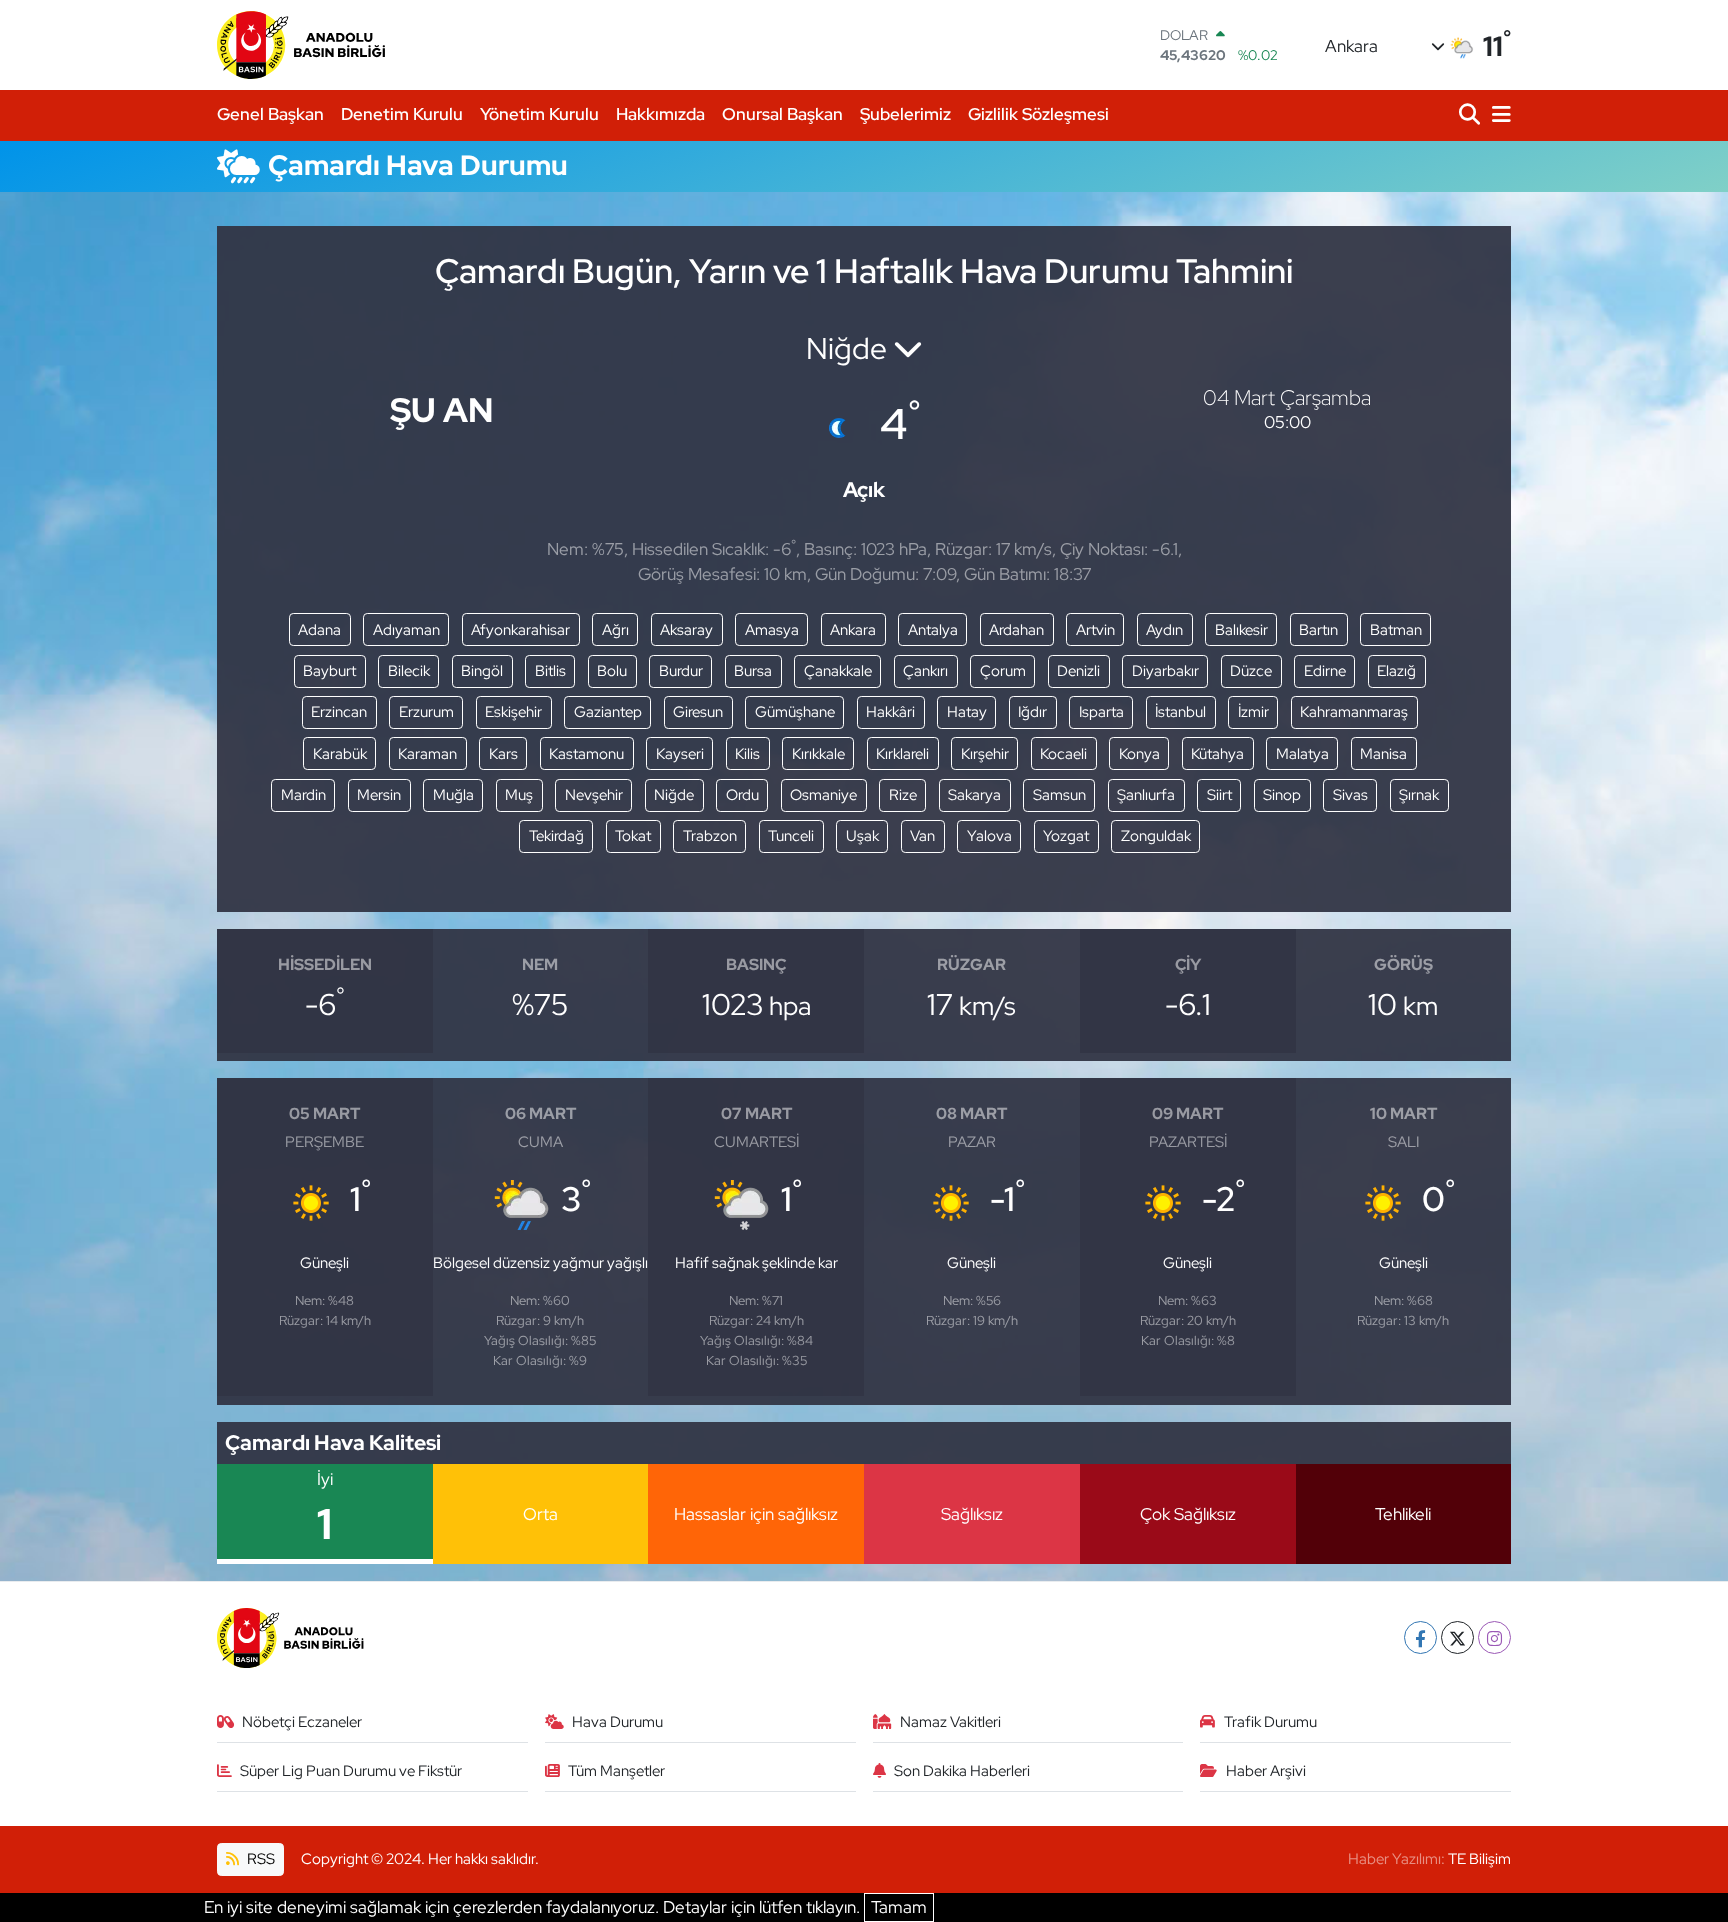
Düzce (1251, 671)
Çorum (1003, 671)
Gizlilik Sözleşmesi (1038, 114)
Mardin (303, 795)
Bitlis (550, 671)
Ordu (742, 795)
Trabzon (710, 836)
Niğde (674, 795)
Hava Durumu (617, 1722)
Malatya (1302, 754)
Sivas (1350, 795)
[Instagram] (1494, 1637)
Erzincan (339, 712)
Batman (1396, 630)
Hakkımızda (660, 114)
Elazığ (1396, 671)
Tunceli (791, 836)
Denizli (1078, 671)
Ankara (853, 630)
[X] (1457, 1637)
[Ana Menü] (1498, 115)
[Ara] (1471, 115)
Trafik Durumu (1270, 1722)
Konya (1139, 754)
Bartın (1318, 630)
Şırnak (1419, 795)
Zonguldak (1156, 836)
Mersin (379, 795)
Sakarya (974, 795)
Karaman (427, 754)
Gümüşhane (795, 712)
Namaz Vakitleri (950, 1722)
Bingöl (482, 671)
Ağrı (615, 630)
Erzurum (426, 712)
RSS (259, 1859)
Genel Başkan (270, 114)
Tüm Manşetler (616, 1771)
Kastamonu (586, 754)
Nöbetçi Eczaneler (302, 1722)
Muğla (453, 795)
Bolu (612, 671)
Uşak (862, 836)
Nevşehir (594, 795)
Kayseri (680, 754)
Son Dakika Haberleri (962, 1771)
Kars (503, 754)
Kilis (747, 754)
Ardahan (1016, 630)
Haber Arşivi (1266, 1771)
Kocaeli (1063, 754)
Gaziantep (608, 712)
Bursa (753, 671)
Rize (903, 795)
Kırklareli (902, 754)
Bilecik (409, 671)
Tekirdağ (556, 836)
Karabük (340, 754)
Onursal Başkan (782, 114)
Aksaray (686, 630)
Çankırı (925, 671)
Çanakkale (838, 671)
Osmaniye (823, 795)
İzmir (1253, 712)
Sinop (1282, 795)
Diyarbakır (1165, 671)
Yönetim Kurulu (539, 114)
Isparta (1101, 712)
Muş (519, 795)
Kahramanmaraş (1354, 712)
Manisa (1383, 754)
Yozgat (1066, 836)
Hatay (967, 712)
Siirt (1219, 795)
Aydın (1164, 630)
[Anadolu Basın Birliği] (303, 44)
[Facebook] (1420, 1637)
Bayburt (329, 671)
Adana (319, 630)
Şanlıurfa (1146, 795)
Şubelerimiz (905, 114)
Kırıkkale (818, 754)
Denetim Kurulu (402, 114)
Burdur (681, 671)
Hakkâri (890, 712)
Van (922, 836)
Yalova (989, 836)
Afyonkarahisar (520, 630)
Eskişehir (513, 712)
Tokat (633, 836)
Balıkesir (1241, 630)
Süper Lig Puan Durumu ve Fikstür (351, 1771)
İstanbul (1180, 712)
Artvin (1095, 630)
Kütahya (1217, 754)
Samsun (1059, 795)
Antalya (933, 630)
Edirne (1325, 671)
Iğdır (1032, 712)
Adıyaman (406, 630)
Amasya (772, 630)
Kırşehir (985, 754)
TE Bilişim (1479, 1859)
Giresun (698, 712)
